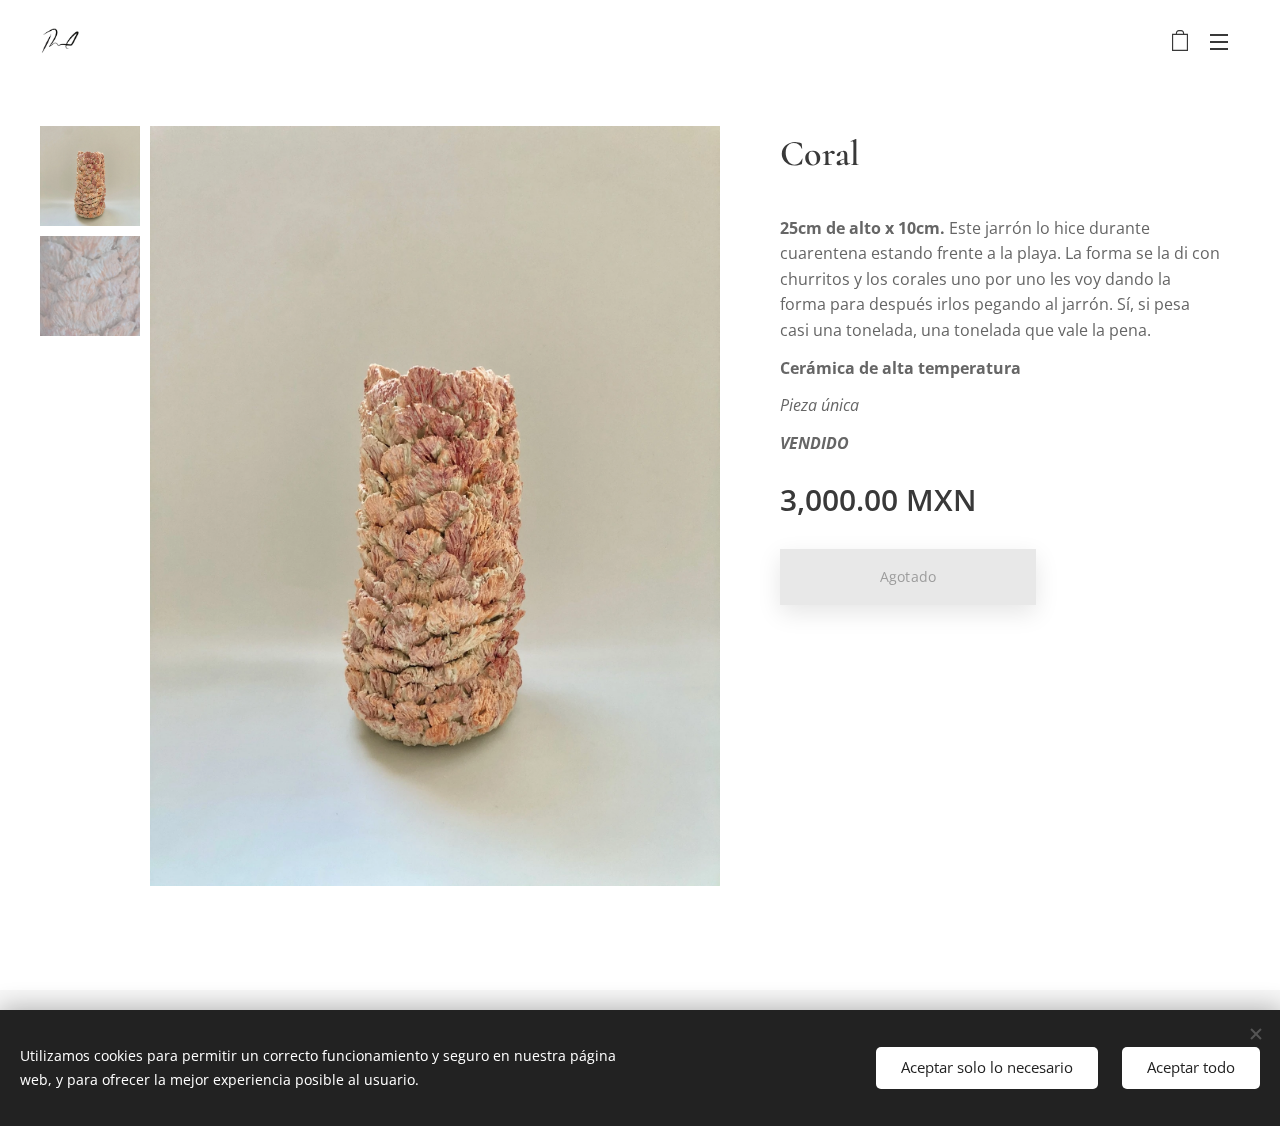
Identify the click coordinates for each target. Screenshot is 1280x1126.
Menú (1225, 41)
